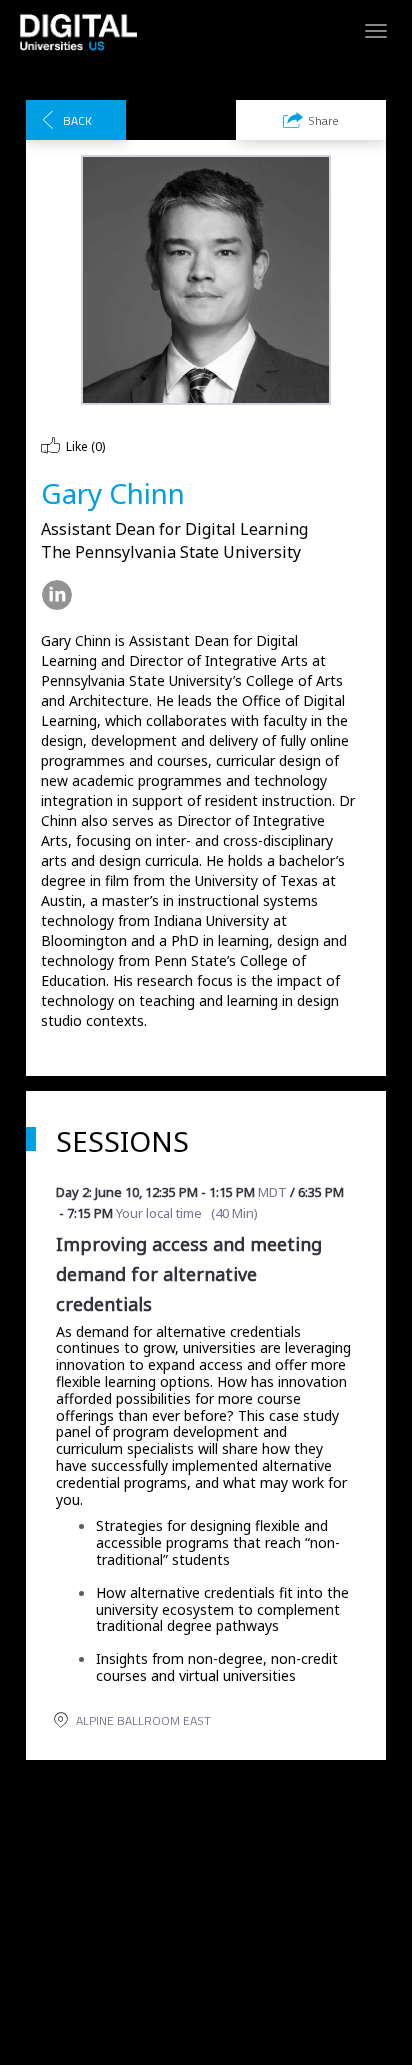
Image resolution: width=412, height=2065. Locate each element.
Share (323, 120)
